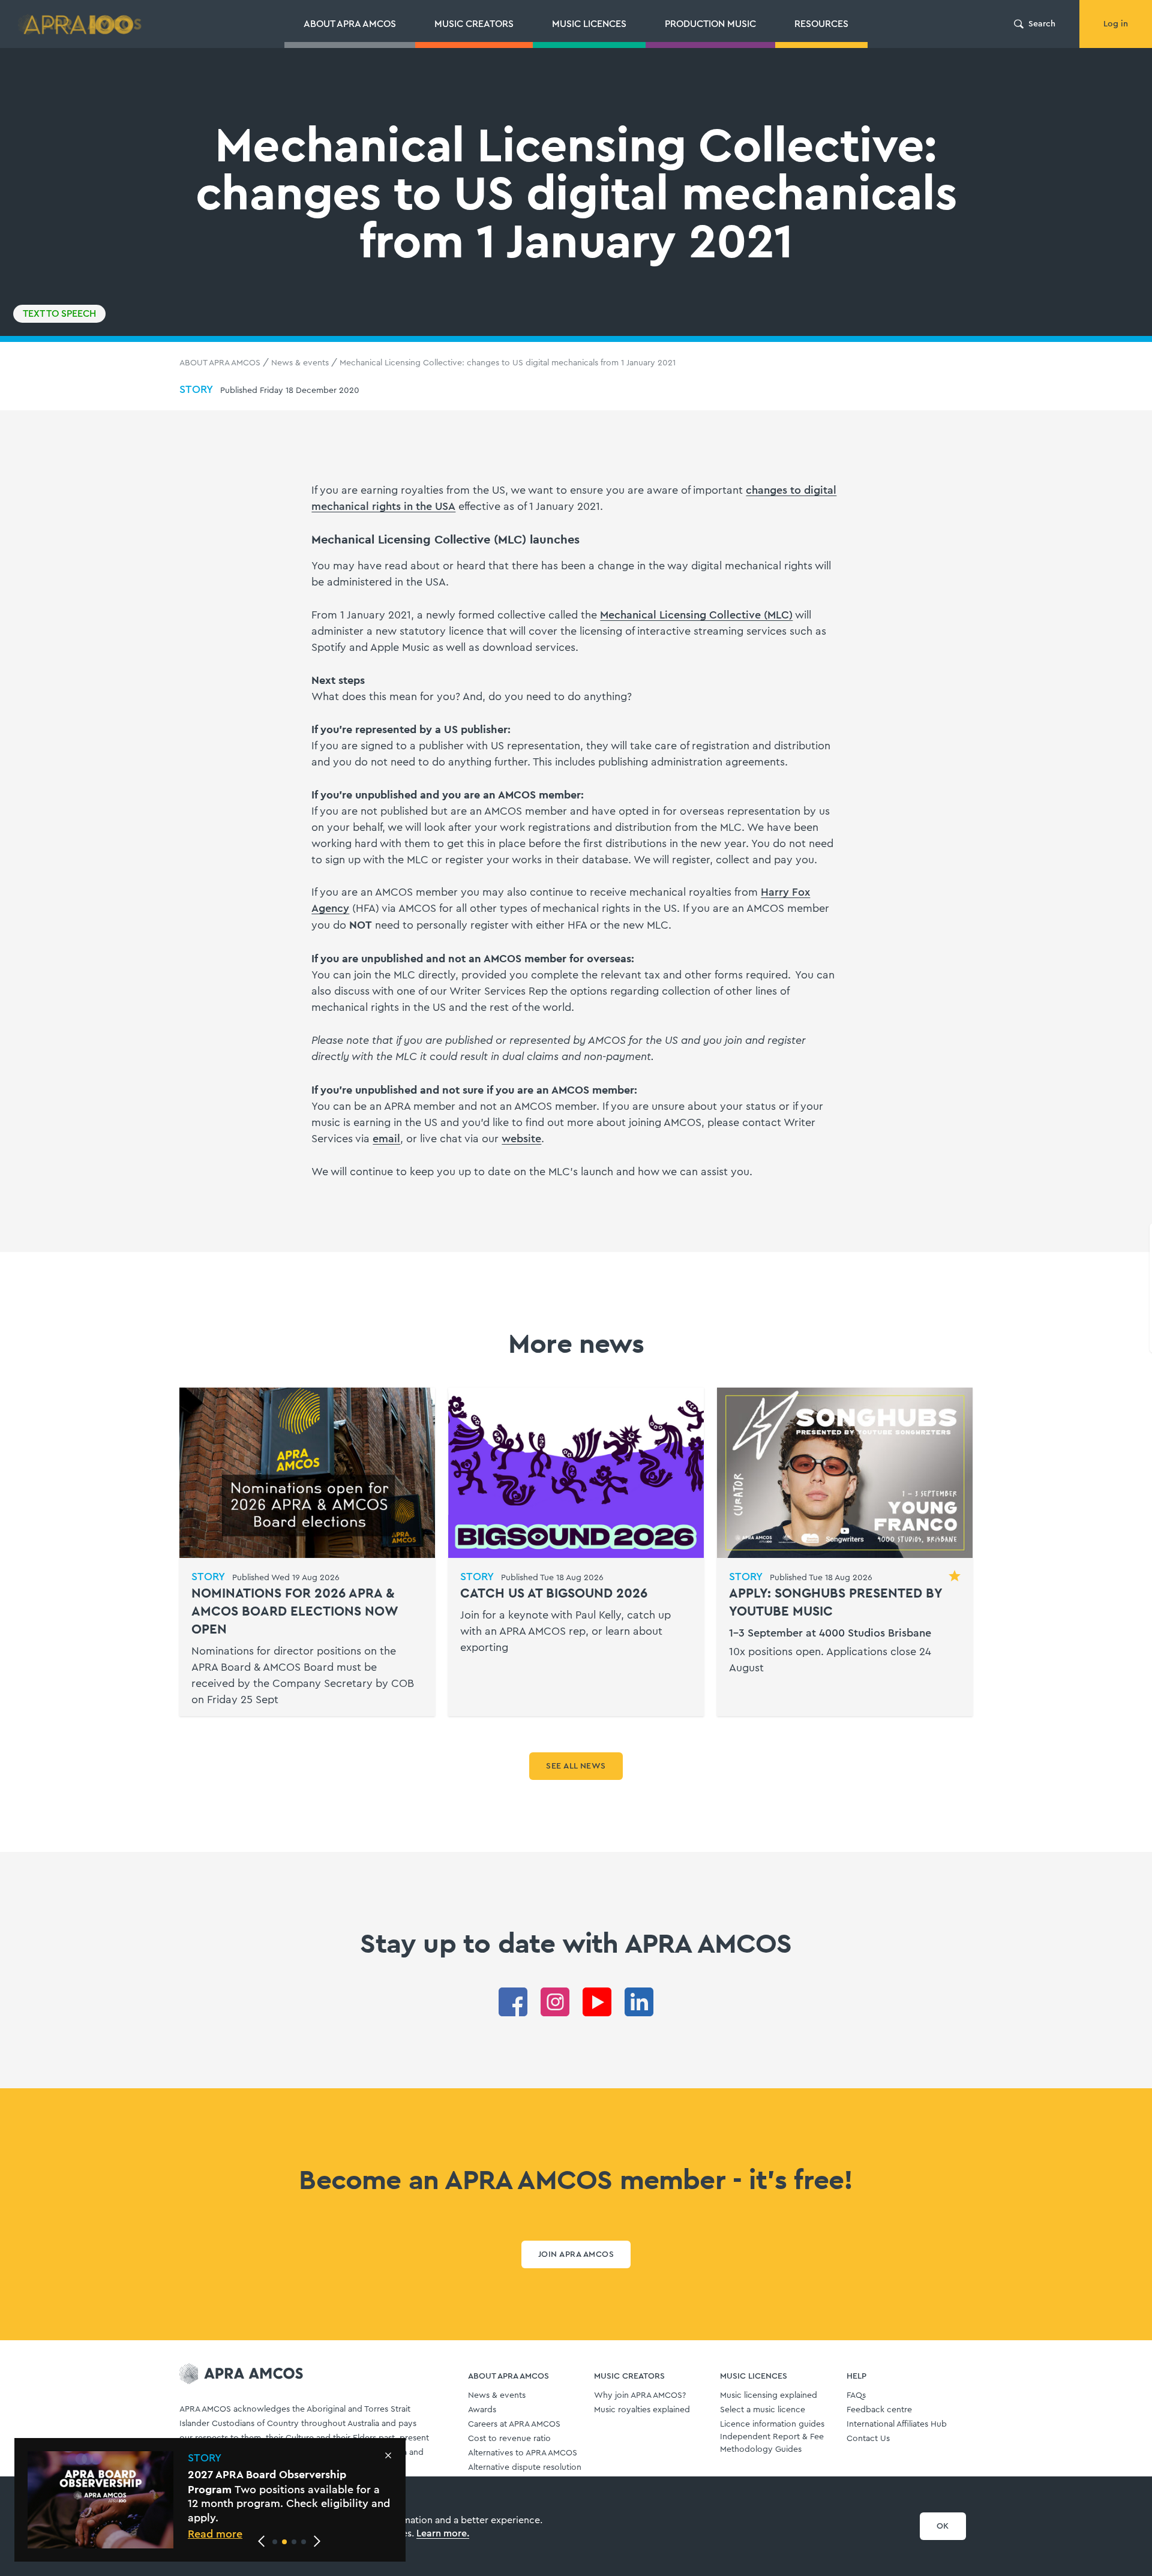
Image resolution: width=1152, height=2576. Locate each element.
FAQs (856, 2395)
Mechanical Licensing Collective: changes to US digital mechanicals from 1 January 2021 (508, 363)
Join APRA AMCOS (576, 2254)
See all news (576, 1766)
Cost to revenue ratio (509, 2439)
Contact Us (868, 2439)
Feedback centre (879, 2410)
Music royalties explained (642, 2410)
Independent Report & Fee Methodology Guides (772, 2443)
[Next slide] (317, 2541)
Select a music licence (763, 2410)
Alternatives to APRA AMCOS (523, 2453)
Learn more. (443, 2533)
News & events (300, 363)
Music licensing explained (769, 2395)
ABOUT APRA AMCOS (220, 363)
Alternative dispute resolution (525, 2467)
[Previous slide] (262, 2541)
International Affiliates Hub (897, 2424)
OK (943, 2526)
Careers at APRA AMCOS (514, 2424)
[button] (275, 2542)
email (386, 1139)
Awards (482, 2410)
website (521, 1139)
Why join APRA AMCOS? (640, 2395)
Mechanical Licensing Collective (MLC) (696, 615)
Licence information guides (772, 2424)
